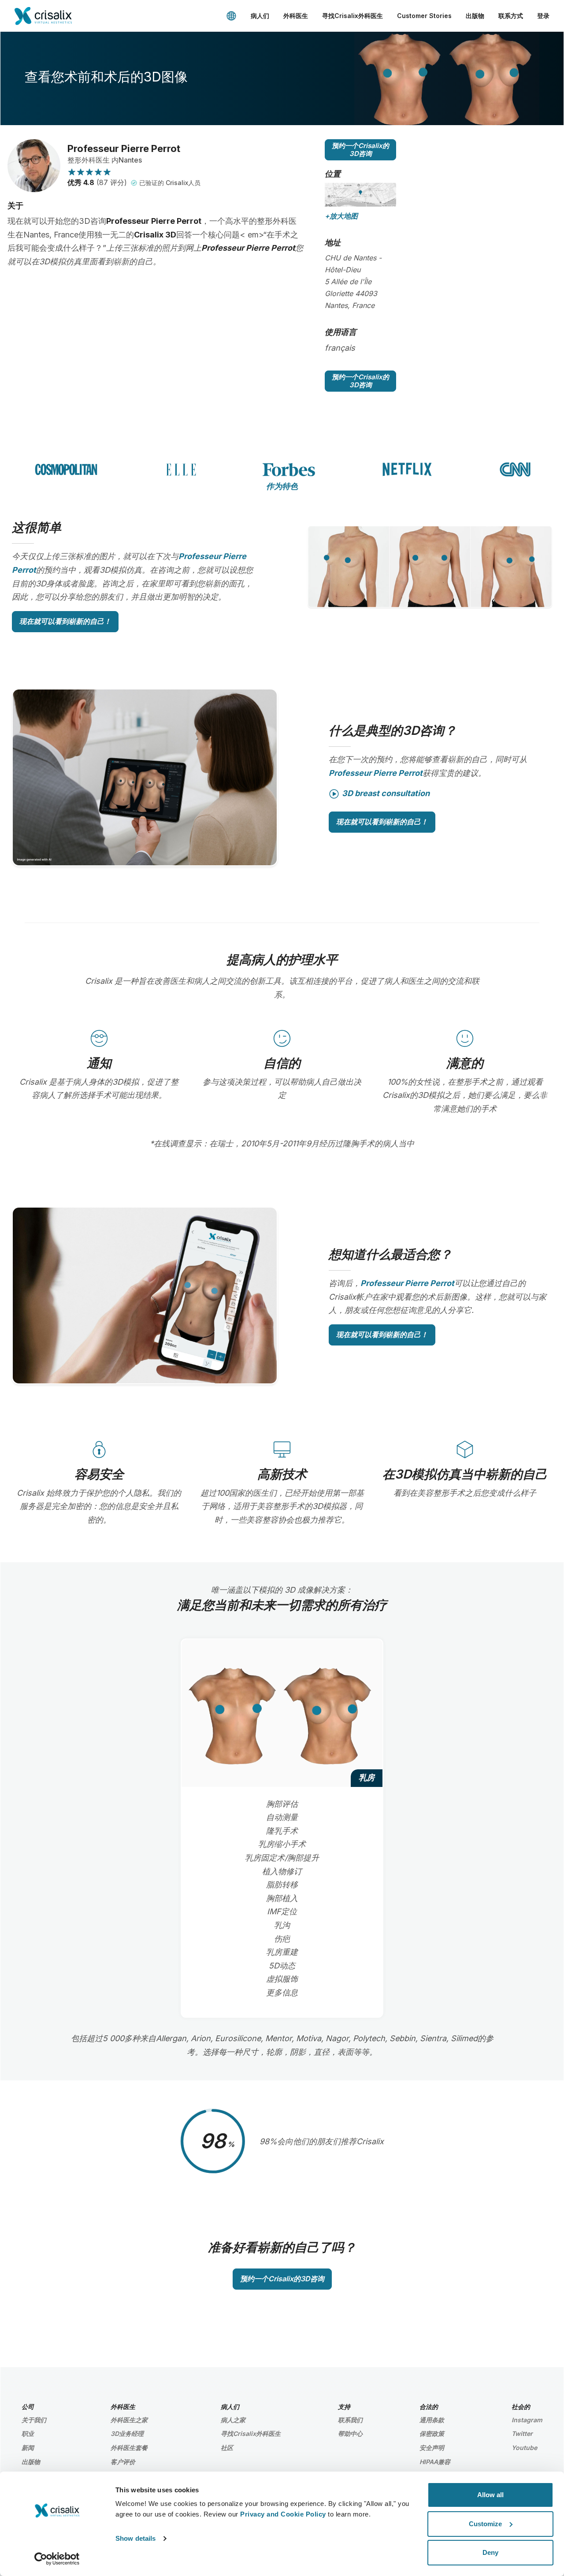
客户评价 (123, 2462)
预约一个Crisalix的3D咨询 (360, 150)
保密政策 (432, 2433)
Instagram (527, 2420)
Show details (135, 2538)
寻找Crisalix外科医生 (352, 16)
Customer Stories (424, 16)
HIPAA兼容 (435, 2462)
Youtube (524, 2448)
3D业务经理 (127, 2433)
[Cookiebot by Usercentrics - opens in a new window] (57, 2559)
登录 (543, 16)
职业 (28, 2433)
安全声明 (432, 2448)
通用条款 (432, 2420)
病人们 (260, 16)
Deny (490, 2552)
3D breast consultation (386, 793)
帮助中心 (350, 2433)
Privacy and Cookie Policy (283, 2514)
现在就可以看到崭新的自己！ (65, 621)
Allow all (490, 2495)
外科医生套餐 (129, 2448)
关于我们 (34, 2420)
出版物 (475, 16)
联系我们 (350, 2420)
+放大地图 (341, 216)
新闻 (28, 2448)
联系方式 (511, 16)
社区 (227, 2448)
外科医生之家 (129, 2420)
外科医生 (296, 16)
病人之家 (233, 2420)
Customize (485, 2524)
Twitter (522, 2433)
